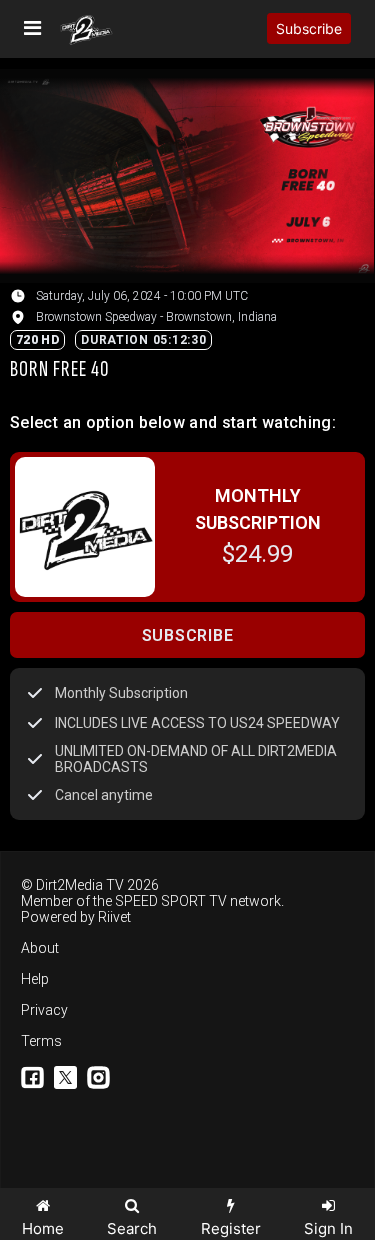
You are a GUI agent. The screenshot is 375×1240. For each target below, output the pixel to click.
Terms (41, 1041)
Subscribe (309, 28)
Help (35, 979)
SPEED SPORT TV (171, 901)
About (40, 948)
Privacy (44, 1010)
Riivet (114, 917)
